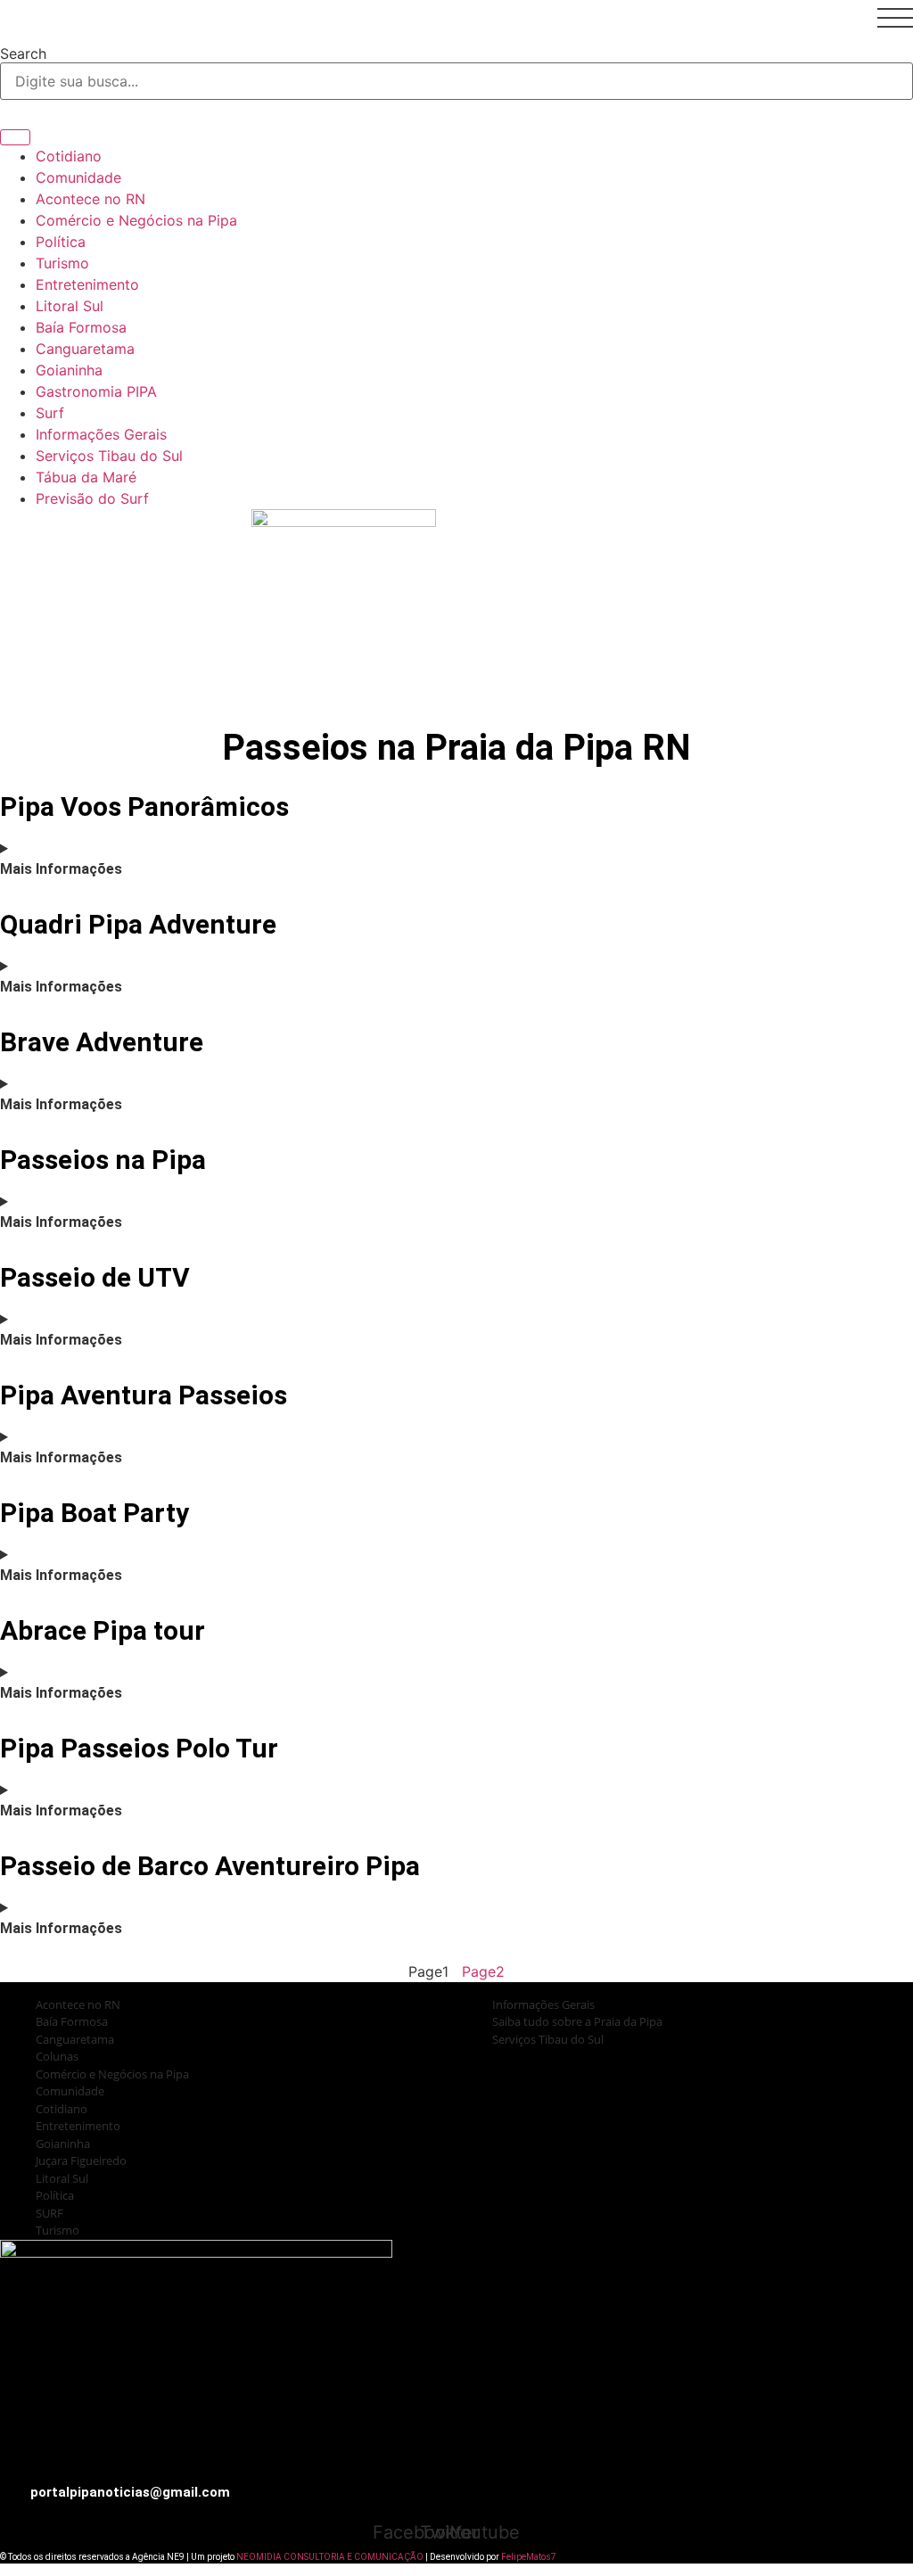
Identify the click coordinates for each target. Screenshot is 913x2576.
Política (61, 242)
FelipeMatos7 (529, 2557)
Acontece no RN (90, 199)
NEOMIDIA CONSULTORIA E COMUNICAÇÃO (331, 2557)
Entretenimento (87, 284)
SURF (49, 2213)
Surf (50, 413)
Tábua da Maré (86, 477)
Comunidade (78, 177)
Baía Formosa (81, 327)
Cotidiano (69, 156)
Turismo (62, 263)
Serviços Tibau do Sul (109, 456)
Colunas (57, 2056)
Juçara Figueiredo (81, 2160)
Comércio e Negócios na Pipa (136, 220)
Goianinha (69, 370)
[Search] (15, 137)
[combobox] (456, 81)
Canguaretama (85, 349)
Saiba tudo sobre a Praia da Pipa (183, 699)
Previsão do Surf (92, 498)
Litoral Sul (70, 306)
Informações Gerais (101, 434)
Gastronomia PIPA (96, 391)
